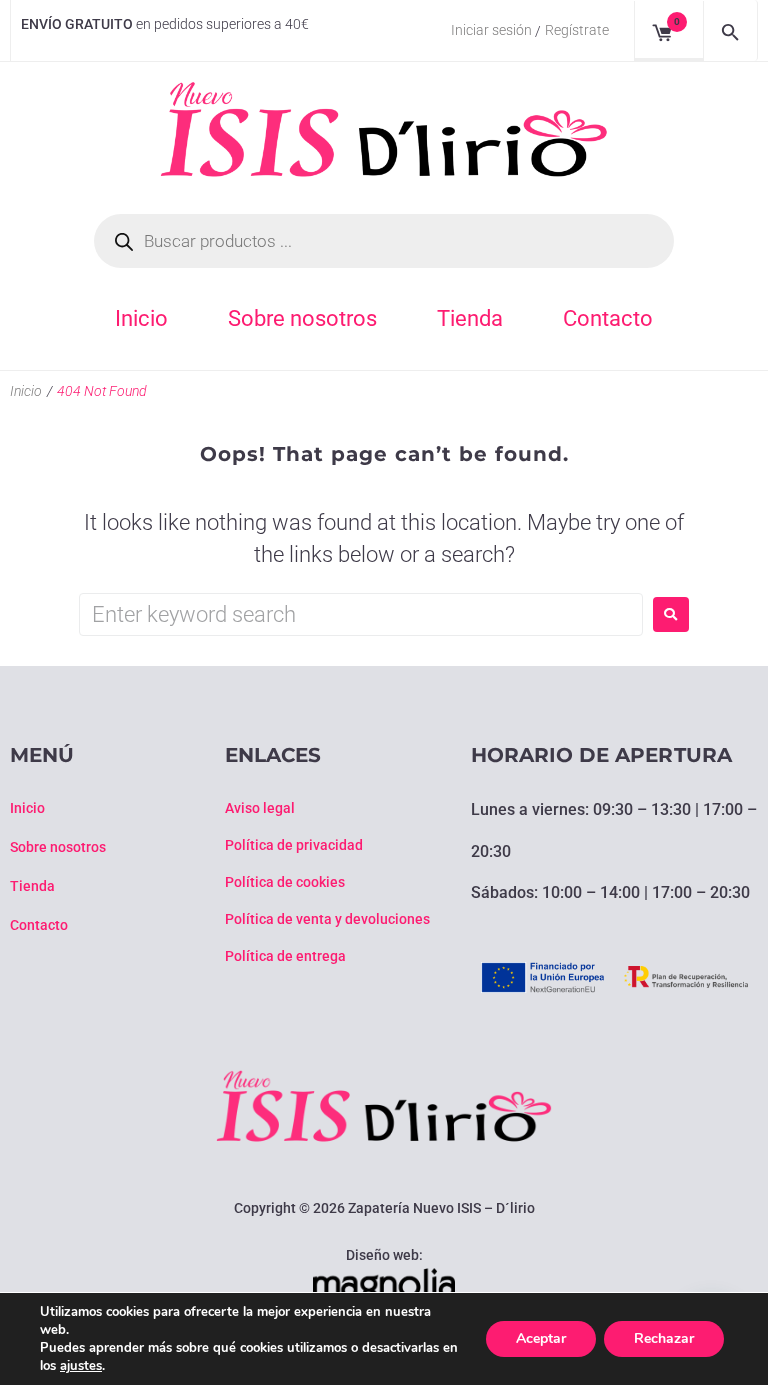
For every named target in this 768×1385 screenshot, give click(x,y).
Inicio (26, 391)
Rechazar (664, 1338)
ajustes (81, 1366)
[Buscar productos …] (731, 30)
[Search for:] (361, 614)
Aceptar (541, 1338)
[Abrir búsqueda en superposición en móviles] (384, 241)
